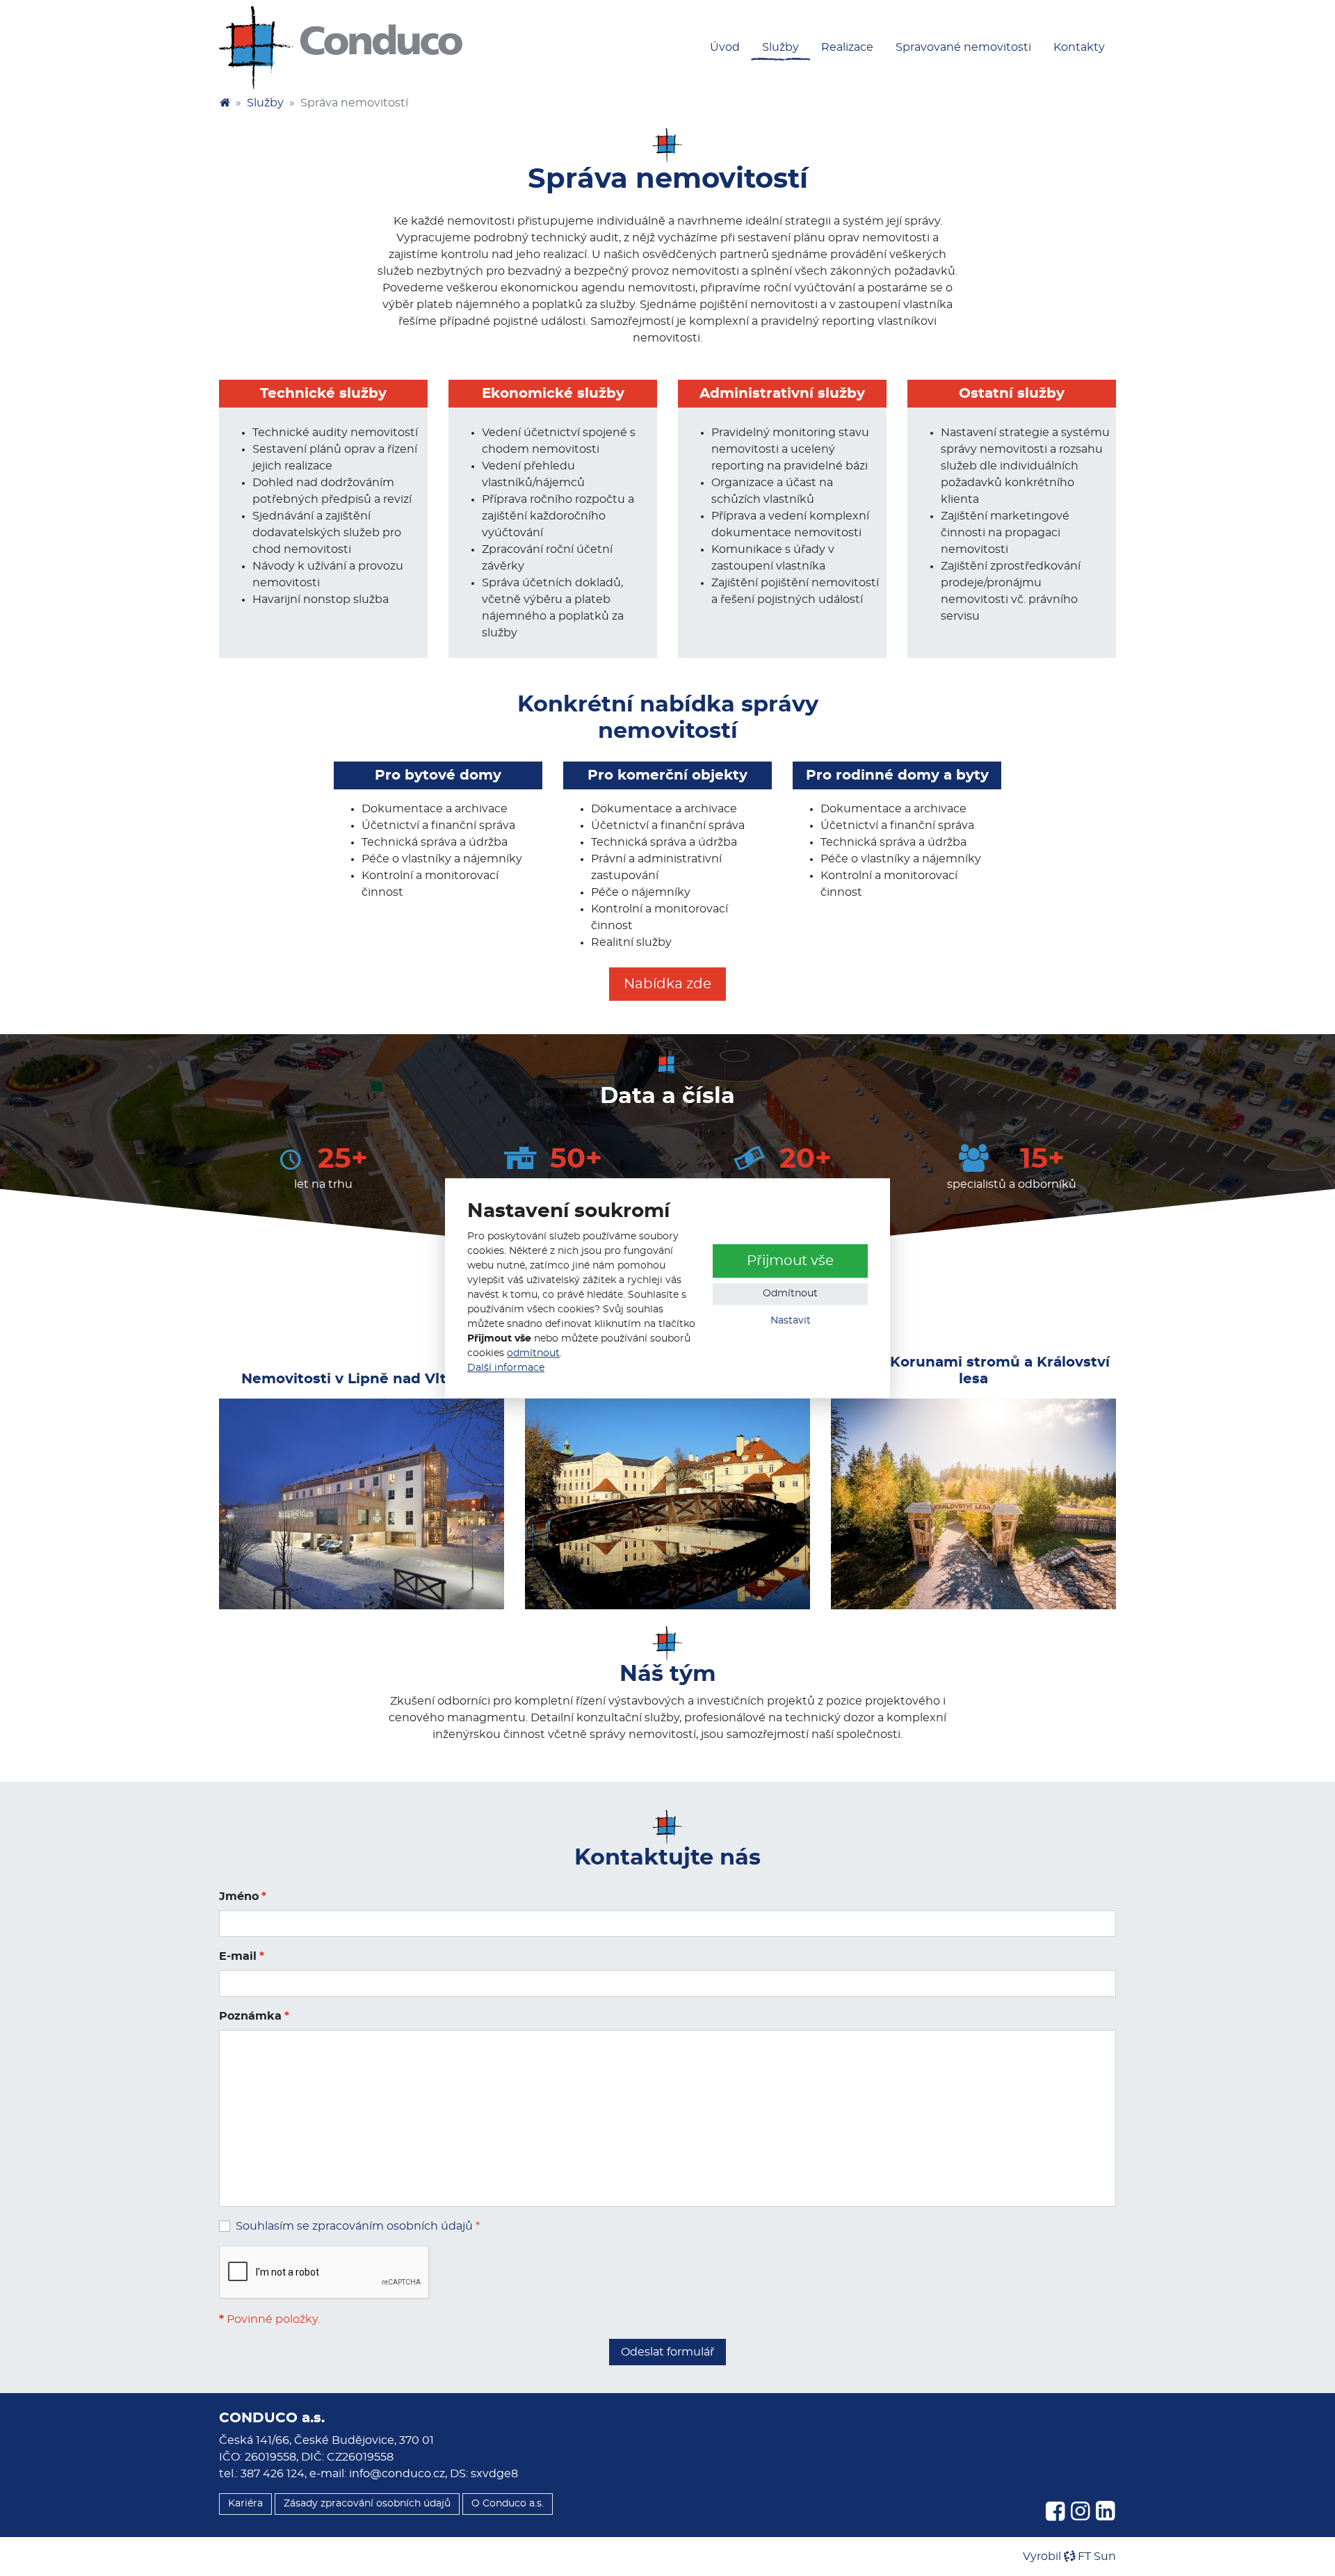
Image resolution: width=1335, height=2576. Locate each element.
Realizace (847, 47)
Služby (265, 103)
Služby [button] (780, 47)
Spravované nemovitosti (963, 47)
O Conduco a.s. (508, 2504)
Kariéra (245, 2504)
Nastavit (791, 1321)
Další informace (506, 1368)
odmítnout (533, 1353)
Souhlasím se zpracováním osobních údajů (354, 2226)
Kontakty (1079, 47)
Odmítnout (790, 1294)
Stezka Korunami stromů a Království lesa (973, 1371)
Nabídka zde (667, 984)
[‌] (1055, 2512)
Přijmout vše (790, 1261)
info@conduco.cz (397, 2474)
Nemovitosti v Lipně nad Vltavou (362, 1379)
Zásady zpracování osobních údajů (367, 2504)
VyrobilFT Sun (1069, 2557)
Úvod (725, 47)
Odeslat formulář (667, 2352)
